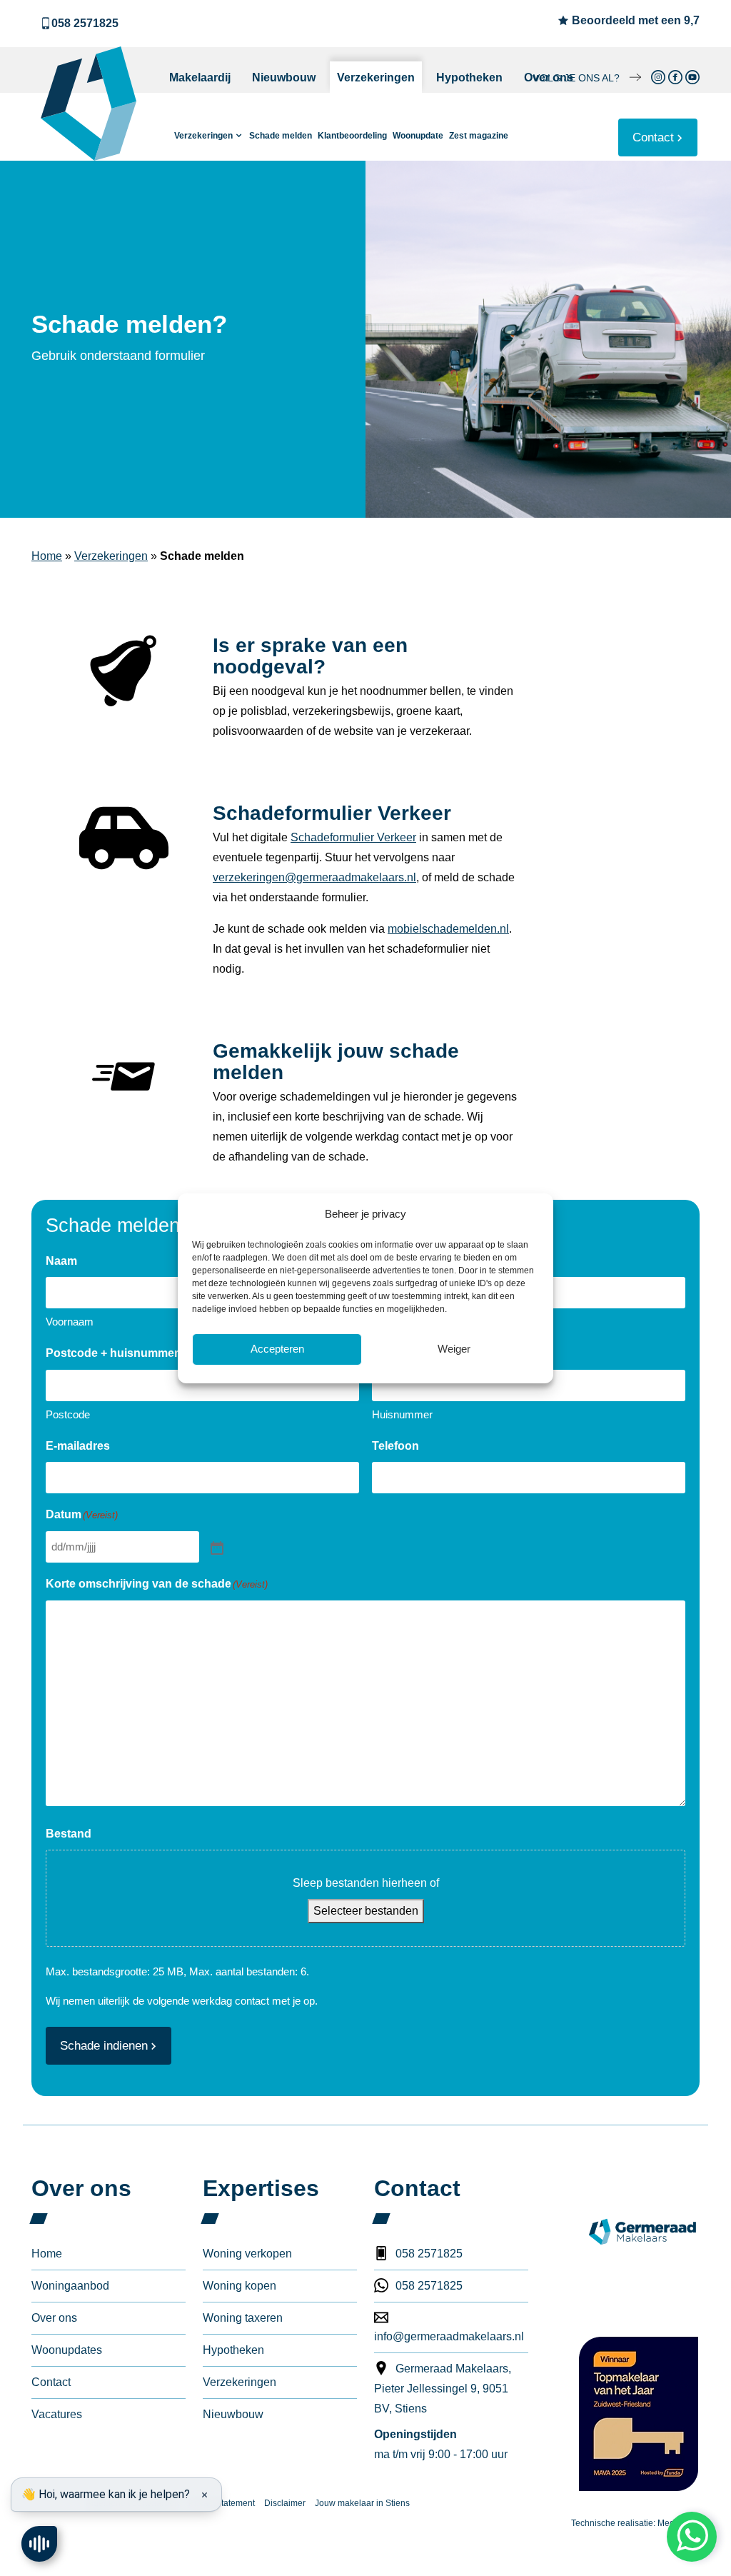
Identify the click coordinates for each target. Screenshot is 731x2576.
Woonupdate (418, 136)
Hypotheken (469, 77)
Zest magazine (479, 136)
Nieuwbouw (284, 77)
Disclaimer (285, 2503)
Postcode (68, 1414)
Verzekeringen (376, 77)
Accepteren (277, 1349)
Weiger (454, 1349)
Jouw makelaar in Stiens (362, 2503)
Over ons (549, 77)
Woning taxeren (243, 2318)
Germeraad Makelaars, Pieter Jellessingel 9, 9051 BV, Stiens (443, 2389)
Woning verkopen (247, 2254)
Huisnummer (402, 1414)
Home (47, 556)
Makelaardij (200, 77)
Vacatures (57, 2414)
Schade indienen (104, 2046)
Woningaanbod (70, 2286)
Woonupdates (67, 2350)
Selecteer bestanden (366, 1911)
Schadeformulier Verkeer (353, 837)
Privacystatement (222, 2503)
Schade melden (281, 136)
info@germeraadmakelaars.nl (449, 2336)
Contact (653, 137)
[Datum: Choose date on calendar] (216, 1547)
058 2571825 (85, 23)
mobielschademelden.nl (448, 929)
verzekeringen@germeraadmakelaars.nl (314, 877)
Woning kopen (240, 2286)
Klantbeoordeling (352, 136)
